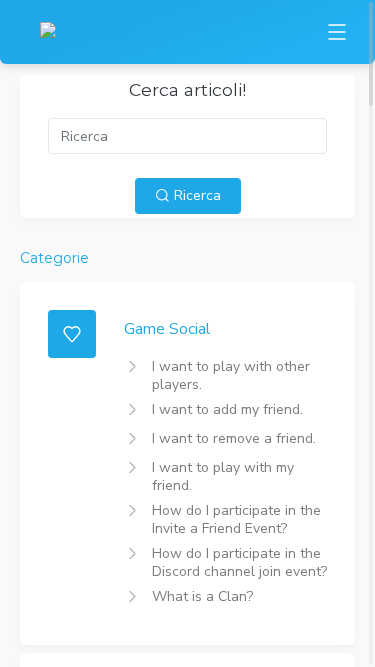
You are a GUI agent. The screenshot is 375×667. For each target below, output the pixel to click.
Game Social (167, 328)
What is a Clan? (202, 596)
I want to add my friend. (227, 409)
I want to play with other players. (231, 375)
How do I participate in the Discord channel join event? (239, 562)
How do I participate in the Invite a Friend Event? (236, 519)
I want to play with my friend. (223, 476)
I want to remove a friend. (234, 438)
